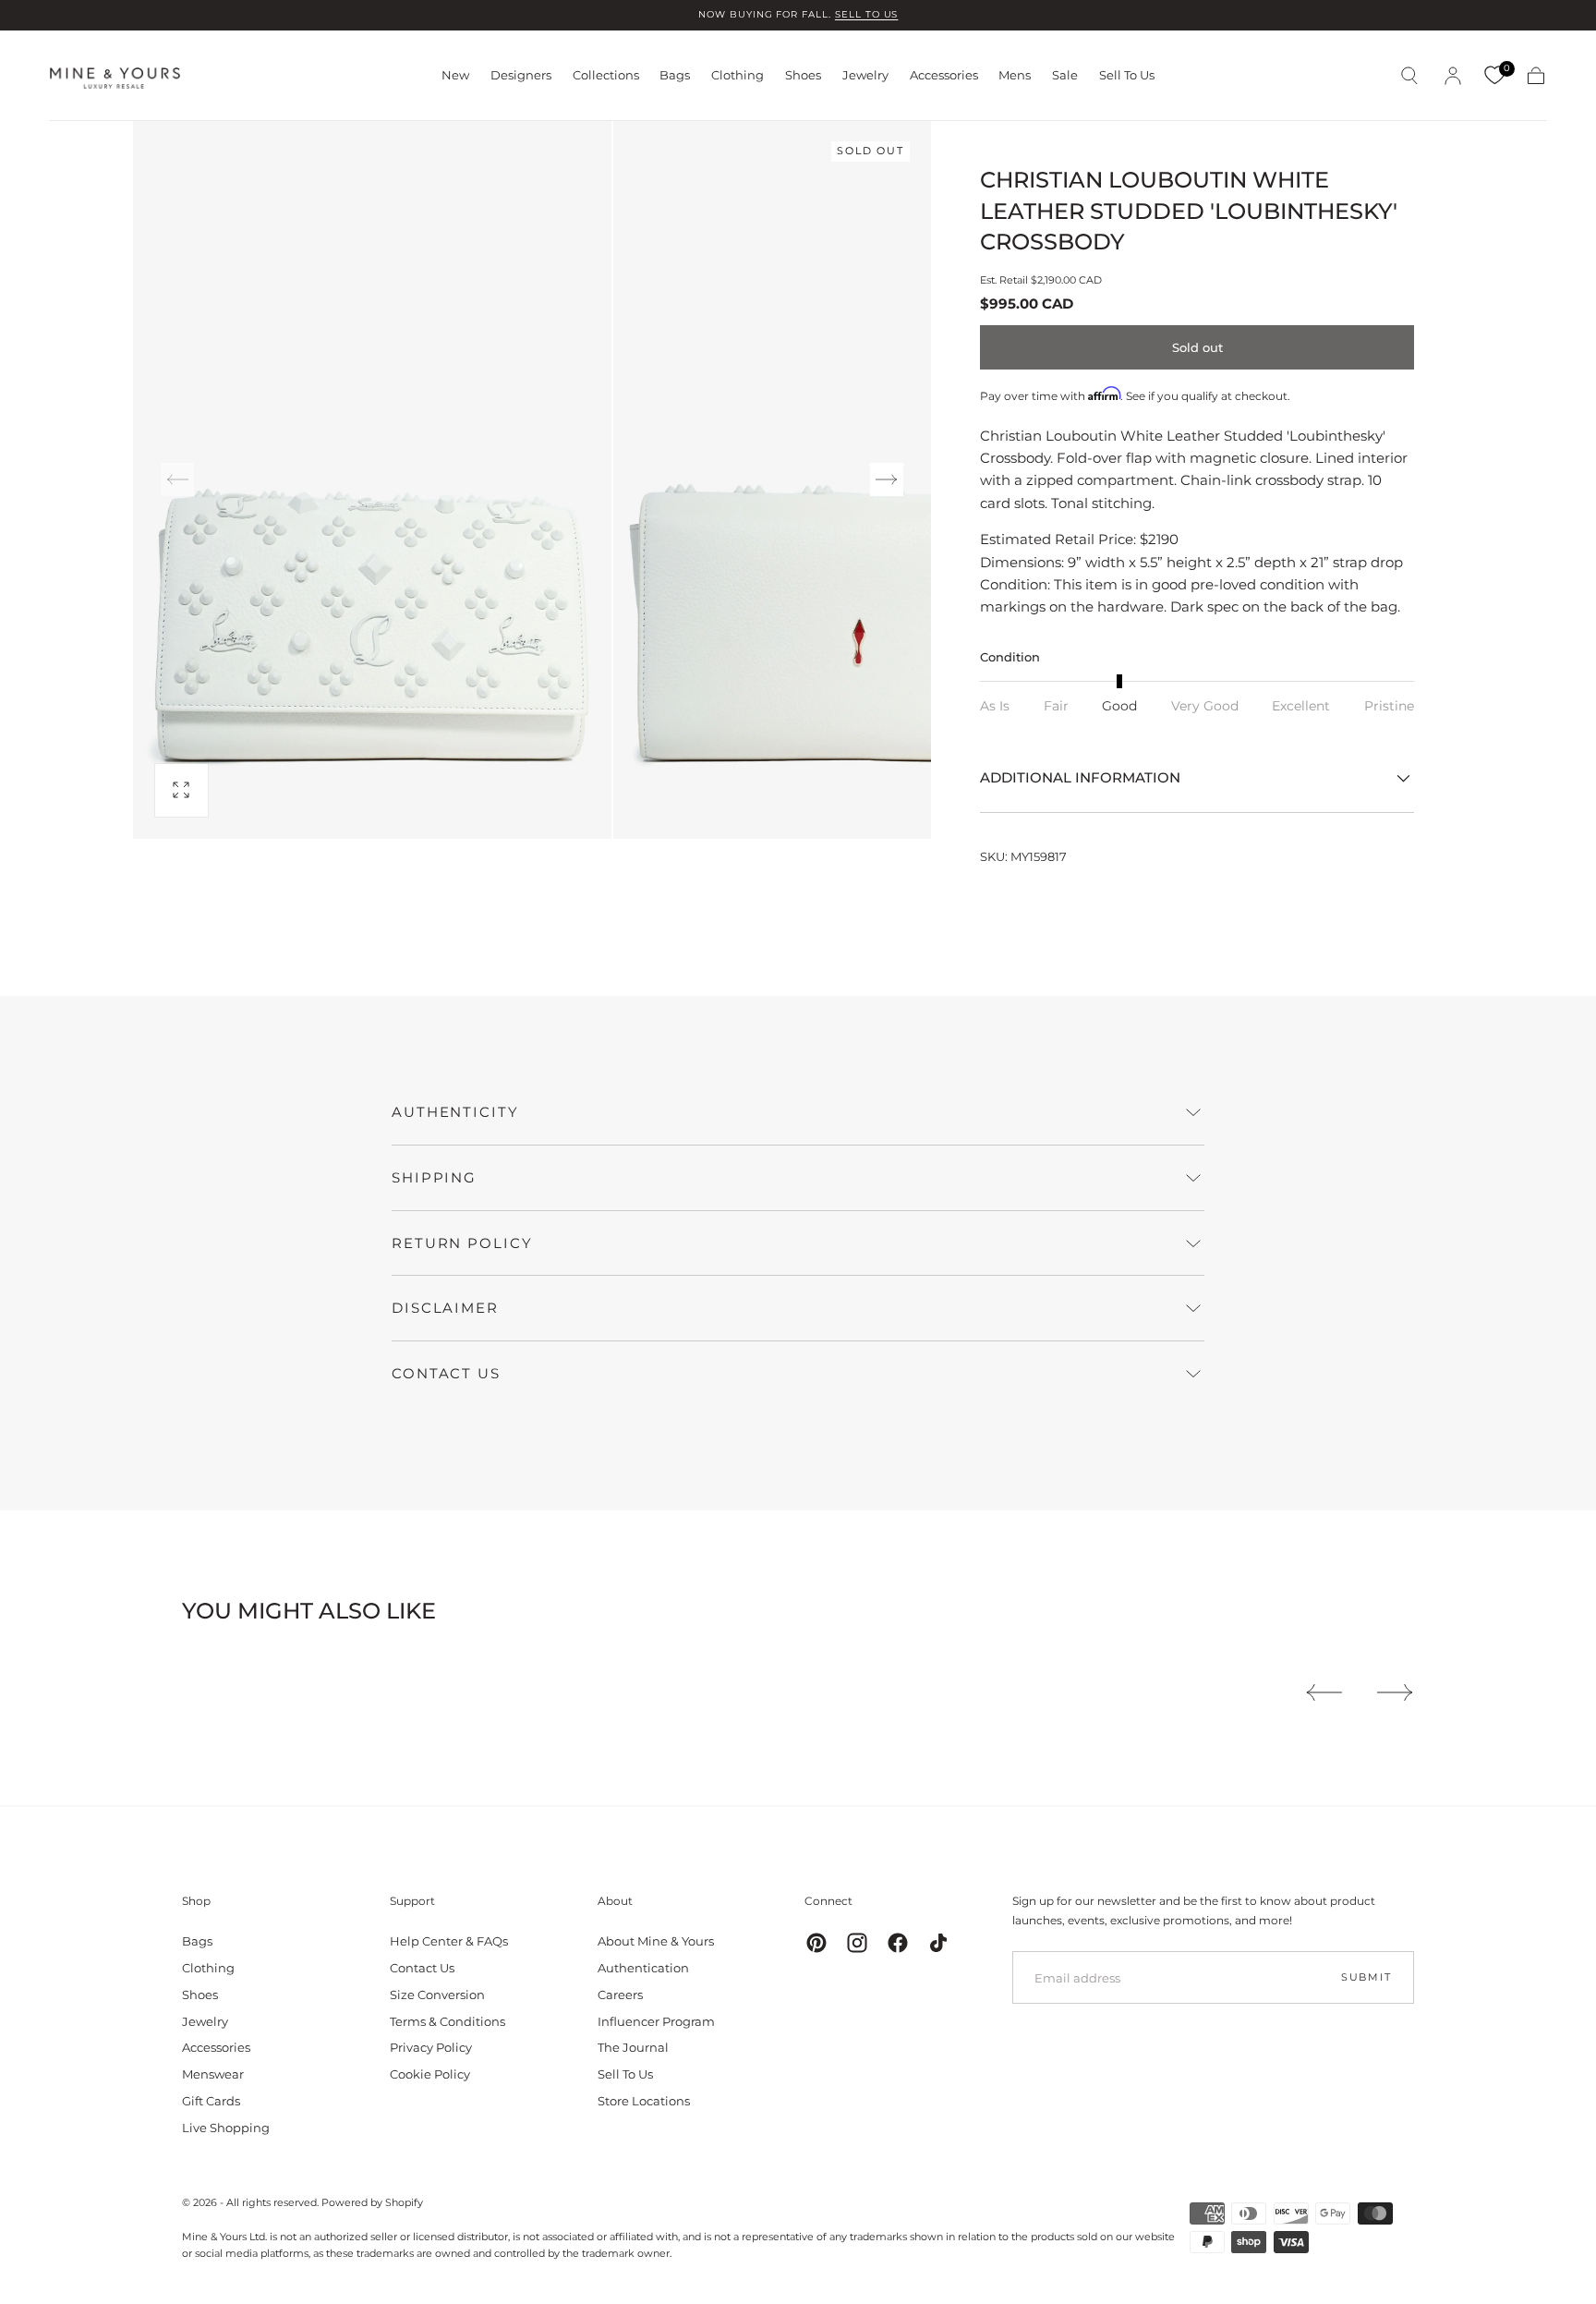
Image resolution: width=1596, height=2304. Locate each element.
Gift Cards (211, 2101)
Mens (1015, 75)
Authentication (643, 1968)
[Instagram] (857, 1943)
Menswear (213, 2074)
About (615, 1901)
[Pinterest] (816, 1943)
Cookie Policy (430, 2074)
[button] (1409, 76)
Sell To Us (1127, 75)
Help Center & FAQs (449, 1941)
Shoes (803, 75)
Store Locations (644, 2101)
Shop (196, 1901)
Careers (620, 1995)
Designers (521, 75)
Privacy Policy (431, 2047)
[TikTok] (938, 1943)
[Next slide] (887, 479)
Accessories (944, 75)
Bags (675, 75)
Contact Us (422, 1968)
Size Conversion (437, 1995)
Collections (606, 75)
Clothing (738, 75)
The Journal (633, 2047)
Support (412, 1901)
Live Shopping (226, 2128)
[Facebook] (898, 1943)
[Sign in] (1453, 76)
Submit (1366, 1977)
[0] (1494, 76)
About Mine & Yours (656, 1941)
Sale (1065, 75)
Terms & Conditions (447, 2021)
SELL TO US (867, 14)
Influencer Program (656, 2021)
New (455, 75)
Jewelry (865, 75)
